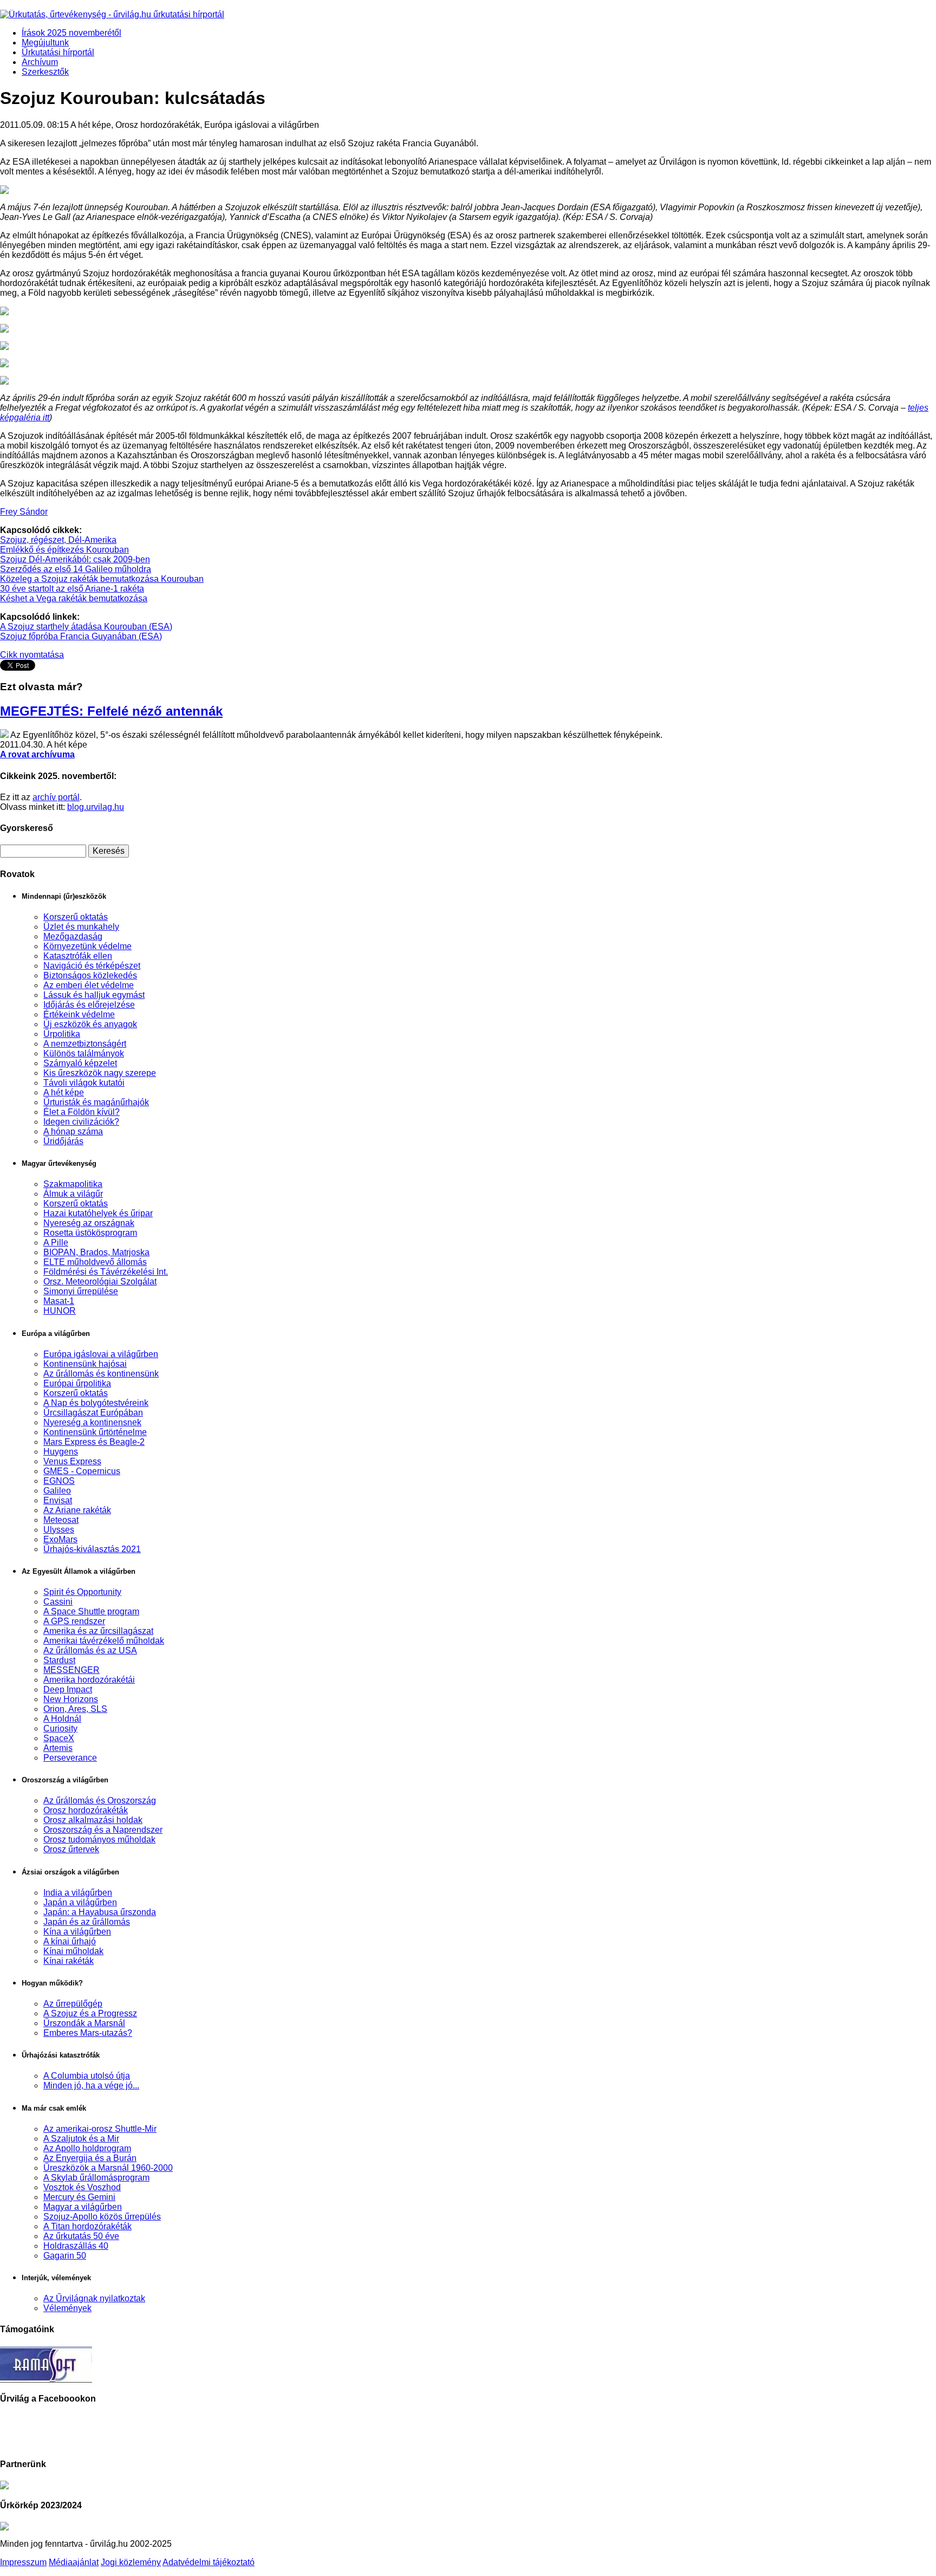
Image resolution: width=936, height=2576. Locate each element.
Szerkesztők (45, 72)
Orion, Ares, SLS (75, 1709)
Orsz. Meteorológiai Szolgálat (100, 1281)
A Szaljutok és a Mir (81, 2139)
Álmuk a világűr (73, 1194)
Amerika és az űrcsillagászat (98, 1631)
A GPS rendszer (74, 1621)
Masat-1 (59, 1301)
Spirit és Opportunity (82, 1592)
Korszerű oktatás (76, 917)
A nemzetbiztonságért (85, 1044)
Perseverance (70, 1758)
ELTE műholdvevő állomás (95, 1262)
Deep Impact (68, 1689)
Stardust (59, 1660)
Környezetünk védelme (87, 946)
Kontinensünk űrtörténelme (95, 1432)
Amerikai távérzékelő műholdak (104, 1641)
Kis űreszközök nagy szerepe (100, 1073)
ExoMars (60, 1539)
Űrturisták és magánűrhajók (96, 1102)
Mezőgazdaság (73, 936)
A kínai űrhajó (70, 1941)
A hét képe (64, 1092)
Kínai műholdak (73, 1951)
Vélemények (67, 2308)
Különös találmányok (84, 1053)
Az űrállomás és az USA (90, 1650)
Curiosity (60, 1728)
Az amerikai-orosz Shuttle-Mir (100, 2129)
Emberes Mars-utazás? (88, 2033)
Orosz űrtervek (71, 1849)
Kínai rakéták (69, 1961)
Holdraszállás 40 (76, 2246)
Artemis (58, 1748)
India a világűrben (78, 1893)
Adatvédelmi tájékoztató (209, 2562)
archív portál (56, 797)
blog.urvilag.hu (96, 807)
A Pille (56, 1242)
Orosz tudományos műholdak (99, 1839)
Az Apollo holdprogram (87, 2148)
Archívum (40, 62)
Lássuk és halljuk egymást (94, 995)
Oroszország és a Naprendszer (103, 1830)
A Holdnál (62, 1719)
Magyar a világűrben (83, 2207)
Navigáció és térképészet (92, 966)
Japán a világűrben (80, 1902)
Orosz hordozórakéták (86, 1810)
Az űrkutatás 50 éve (81, 2236)
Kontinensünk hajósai (85, 1364)
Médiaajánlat (74, 2562)
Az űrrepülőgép (73, 2004)
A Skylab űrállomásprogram (96, 2178)
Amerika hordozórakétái (89, 1680)
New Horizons (71, 1699)
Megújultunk (45, 43)
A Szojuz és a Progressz (90, 2013)
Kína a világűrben (77, 1932)
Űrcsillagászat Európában (93, 1413)
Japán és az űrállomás (87, 1922)
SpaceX (59, 1738)
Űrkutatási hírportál (58, 52)
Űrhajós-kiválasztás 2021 (92, 1549)
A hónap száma (73, 1131)
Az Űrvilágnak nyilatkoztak (94, 2298)
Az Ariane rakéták (77, 1510)
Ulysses (59, 1530)
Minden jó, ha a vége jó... (91, 2085)
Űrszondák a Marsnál (84, 2023)
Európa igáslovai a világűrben (101, 1354)
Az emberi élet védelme (89, 985)
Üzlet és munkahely (81, 927)
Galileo (57, 1491)
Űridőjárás (63, 1141)
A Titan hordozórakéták (87, 2226)
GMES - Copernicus (82, 1471)
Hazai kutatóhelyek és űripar (98, 1213)
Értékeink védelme (79, 1014)
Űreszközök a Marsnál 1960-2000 (108, 2168)
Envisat (58, 1500)
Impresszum (23, 2562)
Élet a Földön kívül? (82, 1112)
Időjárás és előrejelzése (89, 1005)
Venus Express (72, 1461)
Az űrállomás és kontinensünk (101, 1374)
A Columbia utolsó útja (87, 2076)
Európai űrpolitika (77, 1383)
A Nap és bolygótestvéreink (96, 1403)
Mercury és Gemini (79, 2197)
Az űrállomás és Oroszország (100, 1800)
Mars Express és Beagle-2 (94, 1442)
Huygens (61, 1452)
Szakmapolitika (73, 1184)
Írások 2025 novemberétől (71, 33)
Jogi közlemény (131, 2562)
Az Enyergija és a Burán (90, 2158)
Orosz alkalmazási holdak (93, 1820)
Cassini (58, 1602)
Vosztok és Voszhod (82, 2187)
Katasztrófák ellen (78, 956)
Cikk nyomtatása (32, 655)
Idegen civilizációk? (81, 1122)
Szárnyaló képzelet (80, 1063)
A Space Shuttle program (91, 1611)
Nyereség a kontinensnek (92, 1422)
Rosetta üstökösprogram (90, 1233)
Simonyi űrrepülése (81, 1291)
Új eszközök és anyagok (90, 1024)
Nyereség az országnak (89, 1223)
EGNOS (59, 1481)
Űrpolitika (62, 1034)
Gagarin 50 (65, 2256)
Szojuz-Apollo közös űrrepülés (102, 2217)
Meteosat (61, 1520)
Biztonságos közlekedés (90, 975)
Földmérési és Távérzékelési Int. (106, 1272)
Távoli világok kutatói (84, 1083)
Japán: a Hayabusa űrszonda (100, 1912)
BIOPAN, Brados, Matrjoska (96, 1252)
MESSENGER (71, 1670)
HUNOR (60, 1311)
